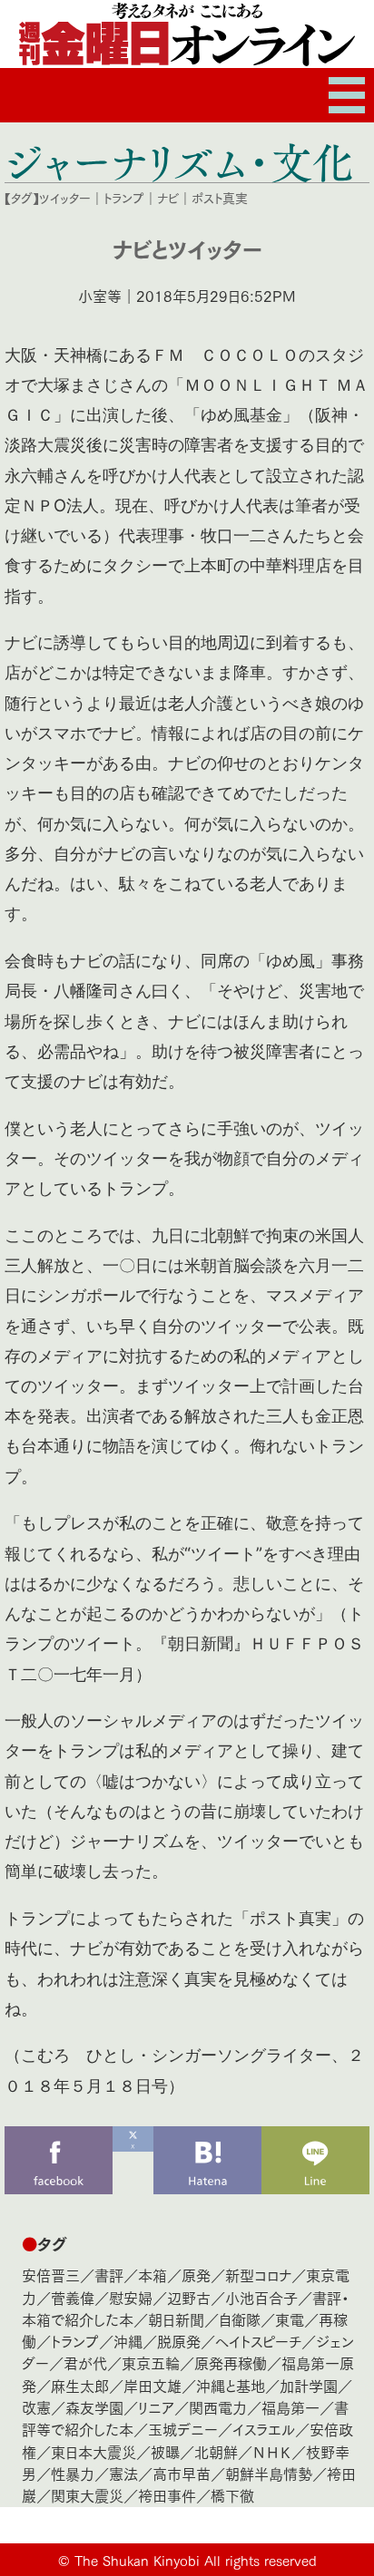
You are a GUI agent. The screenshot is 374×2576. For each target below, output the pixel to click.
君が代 (85, 2362)
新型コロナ (258, 2275)
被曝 (165, 2451)
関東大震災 (87, 2495)
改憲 (36, 2407)
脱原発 (179, 2341)
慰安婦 (131, 2297)
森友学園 (94, 2407)
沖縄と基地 (231, 2385)
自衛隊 (240, 2319)
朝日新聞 (176, 2319)
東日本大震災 (93, 2451)
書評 (109, 2275)
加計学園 (309, 2385)
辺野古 (189, 2297)
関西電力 (218, 2407)
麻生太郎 (80, 2385)
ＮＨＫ (272, 2451)
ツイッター (65, 198)
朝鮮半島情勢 (269, 2473)
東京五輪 (151, 2362)
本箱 (153, 2275)
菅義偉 (73, 2297)
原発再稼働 (231, 2362)
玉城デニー (183, 2429)
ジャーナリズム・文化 (179, 161)
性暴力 (73, 2473)
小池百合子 (261, 2297)
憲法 (123, 2473)
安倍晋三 (51, 2275)
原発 (196, 2275)
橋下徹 (232, 2495)
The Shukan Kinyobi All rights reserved (196, 2560)
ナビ (168, 198)
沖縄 (128, 2341)
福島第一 (290, 2407)
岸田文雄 (153, 2385)
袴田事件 (167, 2495)
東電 (290, 2319)
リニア (156, 2407)
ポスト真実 (220, 198)
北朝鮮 (216, 2451)
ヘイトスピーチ (258, 2341)
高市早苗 (182, 2473)
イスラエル (264, 2429)
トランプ (124, 198)
